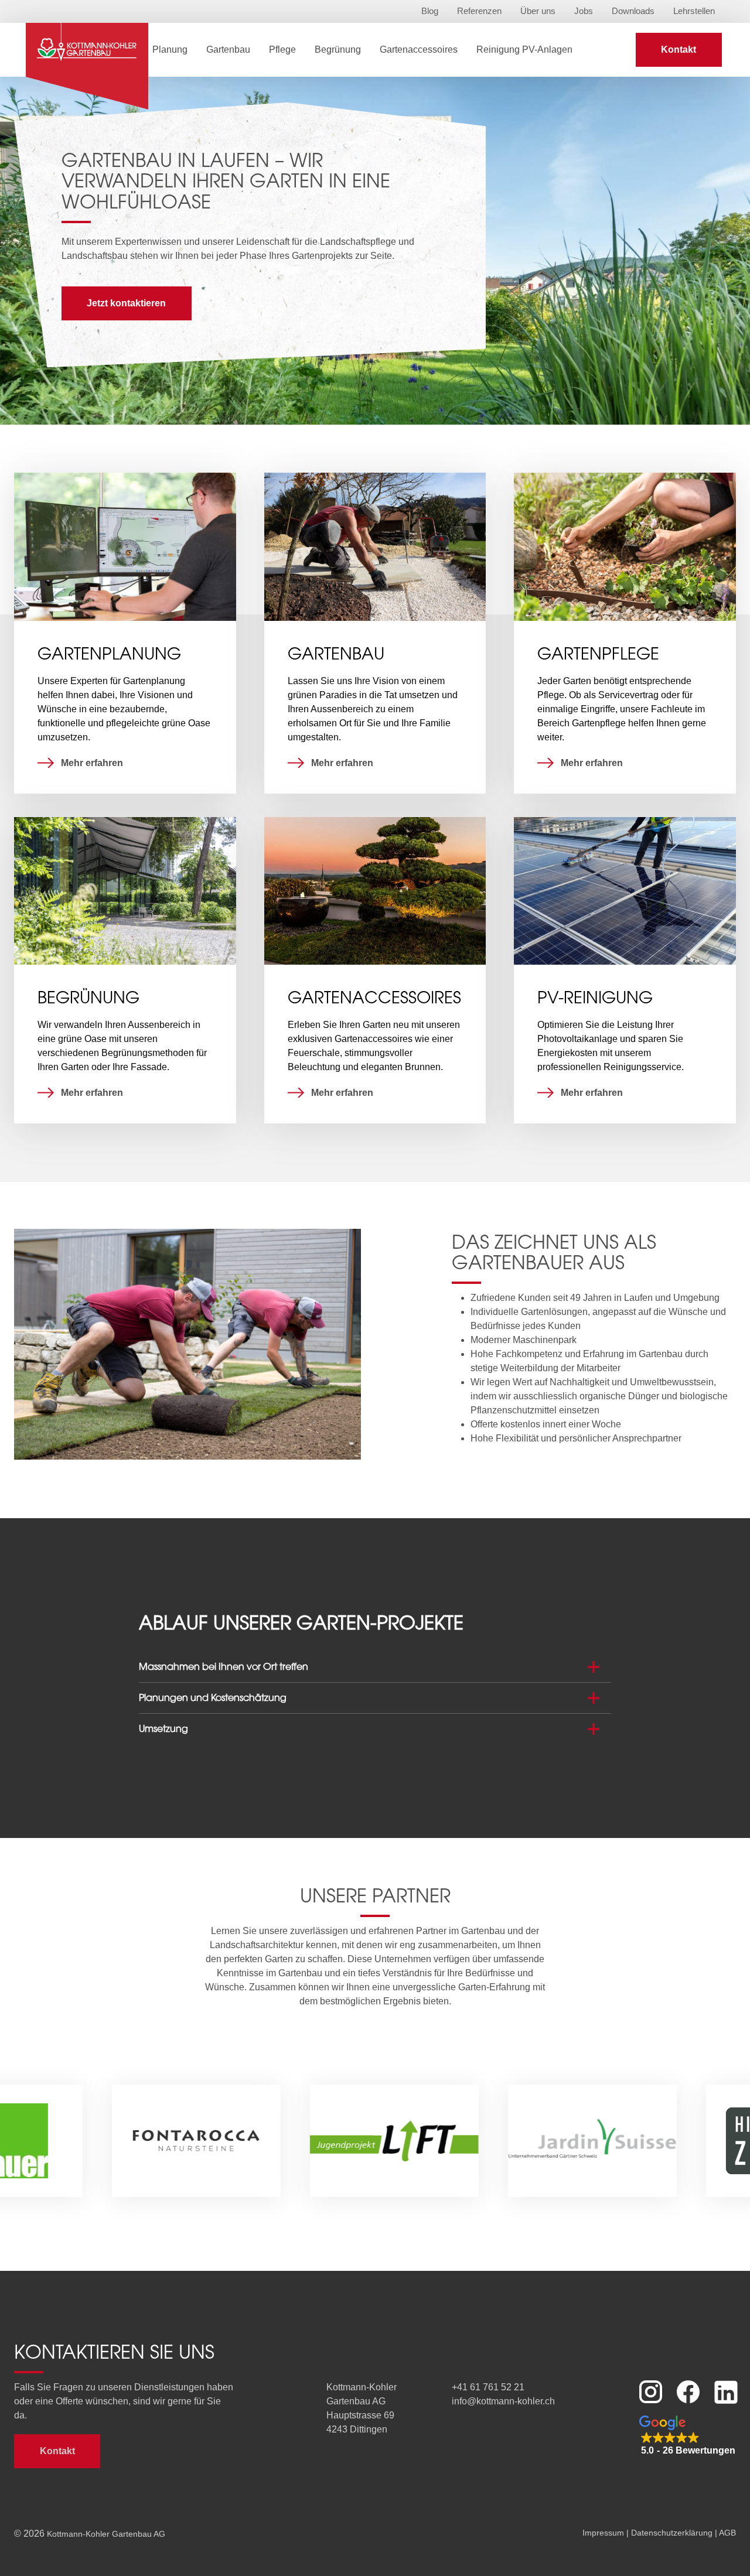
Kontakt (679, 49)
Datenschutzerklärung (672, 2533)
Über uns (538, 11)
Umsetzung (163, 1728)
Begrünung (338, 49)
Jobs (584, 11)
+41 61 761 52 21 (488, 2387)
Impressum (603, 2533)
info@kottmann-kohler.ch (503, 2401)
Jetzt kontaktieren (126, 303)
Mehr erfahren (92, 763)
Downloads (633, 11)
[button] (688, 2436)
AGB (727, 2533)
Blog (430, 11)
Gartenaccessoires (419, 49)
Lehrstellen (694, 11)
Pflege (282, 49)
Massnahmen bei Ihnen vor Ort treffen (224, 1666)
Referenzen (479, 11)
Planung (170, 49)
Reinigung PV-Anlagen (524, 49)
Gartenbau (228, 49)
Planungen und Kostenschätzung (213, 1697)
